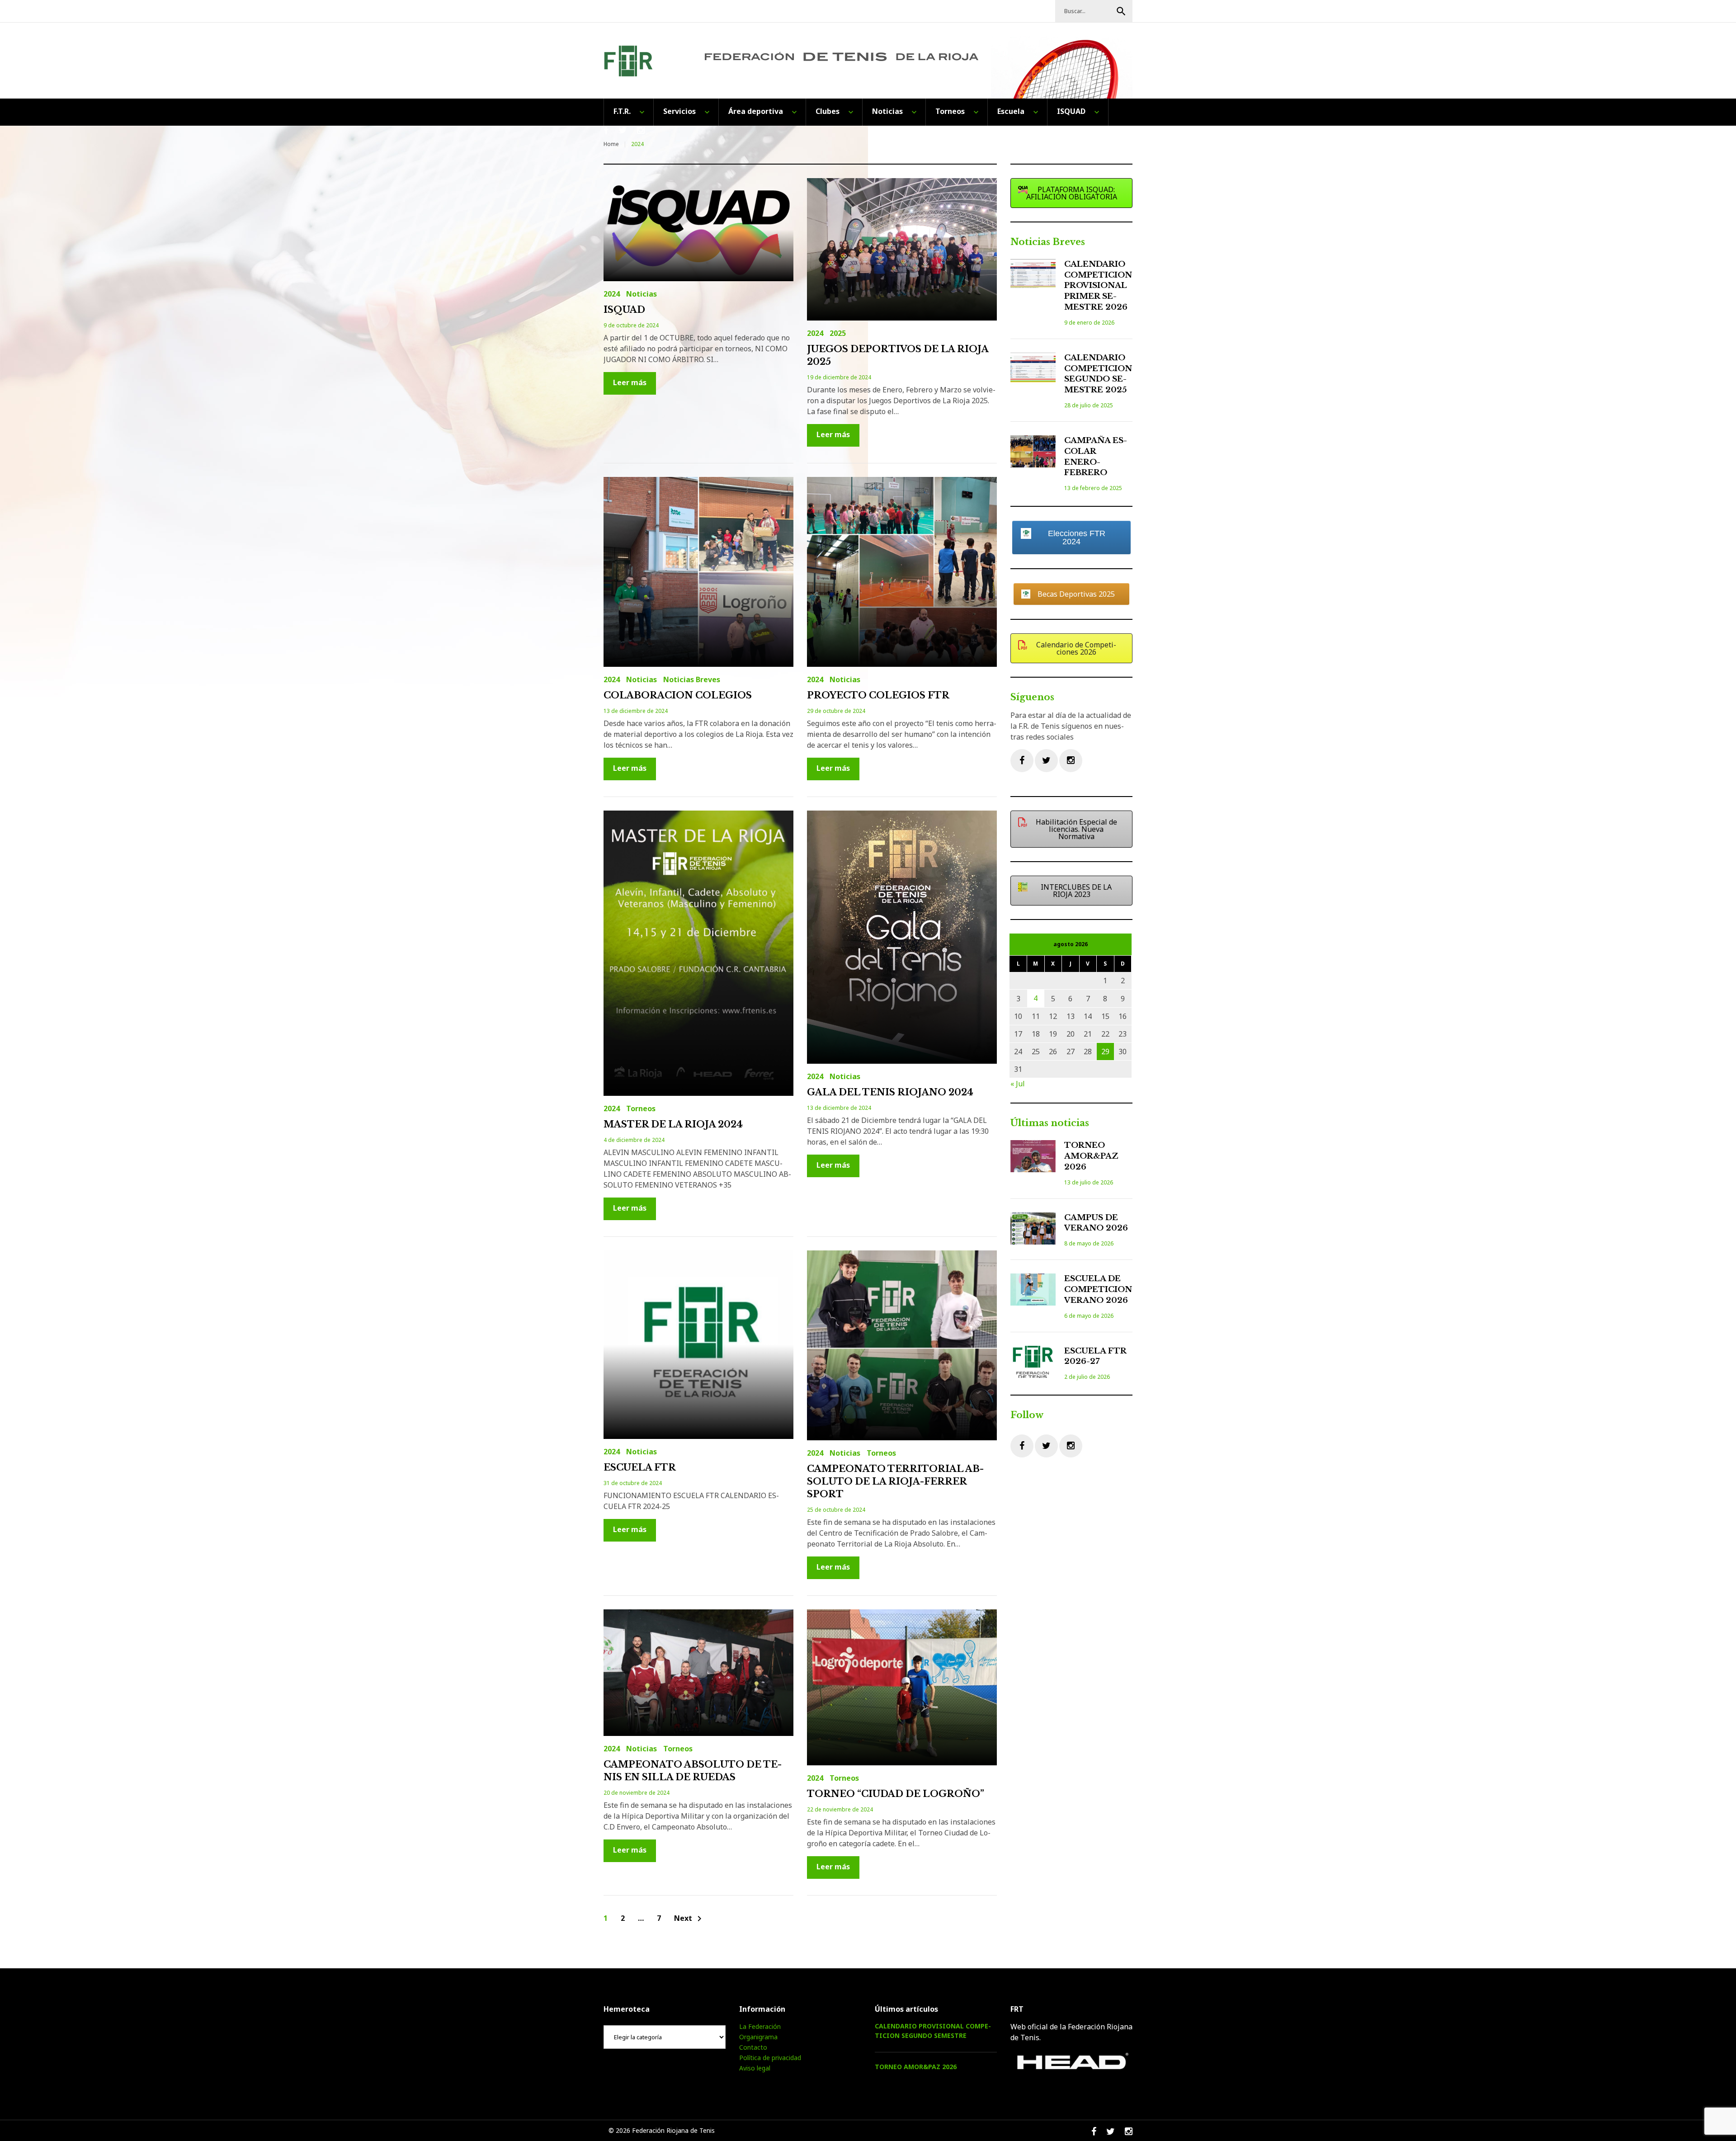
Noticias (887, 111)
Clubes (828, 111)
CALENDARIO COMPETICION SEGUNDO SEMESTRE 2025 (1098, 374)
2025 (838, 333)
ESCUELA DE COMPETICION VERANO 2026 (1098, 1290)
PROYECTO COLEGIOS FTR (878, 695)
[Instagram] (1071, 761)
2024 (612, 294)
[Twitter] (1046, 761)
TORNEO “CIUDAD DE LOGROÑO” (896, 1794)
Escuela (1011, 111)
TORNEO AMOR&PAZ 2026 (1091, 1156)
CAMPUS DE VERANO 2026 (1096, 1223)
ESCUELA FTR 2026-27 (1095, 1356)
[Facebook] (1022, 761)
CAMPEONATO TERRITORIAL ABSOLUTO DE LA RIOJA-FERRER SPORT (895, 1481)
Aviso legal (755, 2068)
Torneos (950, 111)
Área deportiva (756, 111)
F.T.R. (622, 111)
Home (611, 144)
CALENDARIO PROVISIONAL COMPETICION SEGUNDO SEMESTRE (933, 2031)
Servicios (679, 111)
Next (689, 1919)
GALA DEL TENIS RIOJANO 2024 (890, 1092)
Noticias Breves (692, 679)
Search (1121, 11)
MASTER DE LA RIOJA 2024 (673, 1124)
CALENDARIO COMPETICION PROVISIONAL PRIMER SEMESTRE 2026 (1098, 286)
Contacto (753, 2047)
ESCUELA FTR (640, 1467)
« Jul (1018, 1084)
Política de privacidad (770, 2058)
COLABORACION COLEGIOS (678, 695)
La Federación (760, 2026)
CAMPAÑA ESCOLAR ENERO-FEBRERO (1096, 457)
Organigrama (758, 2037)
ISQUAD (1071, 111)
